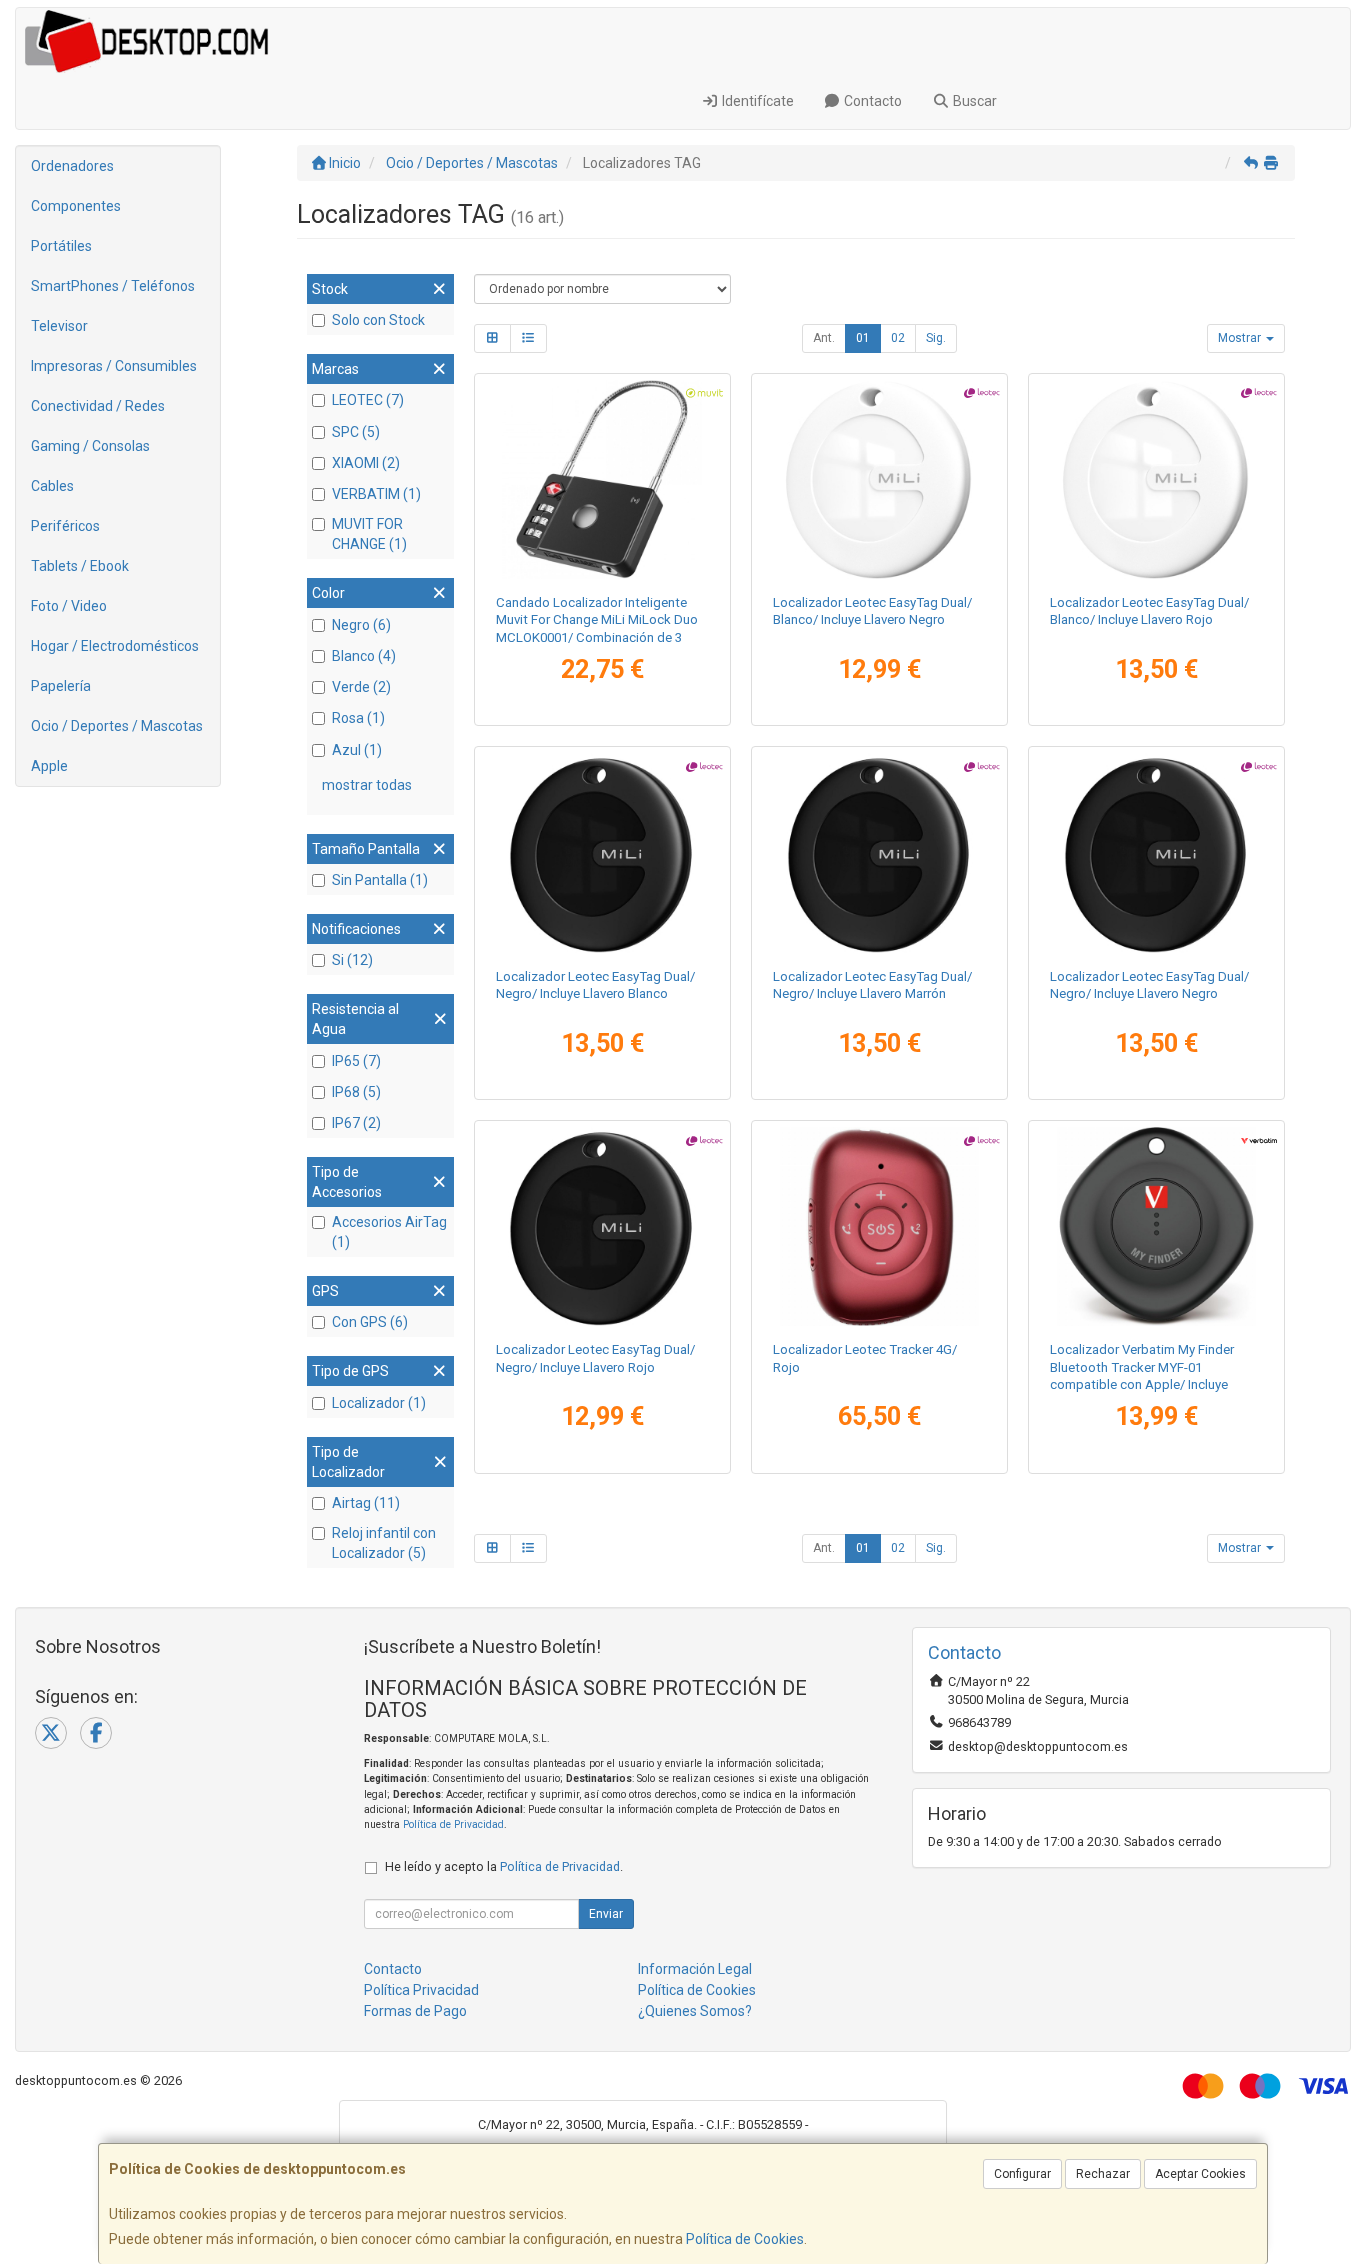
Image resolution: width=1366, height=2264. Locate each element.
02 (898, 338)
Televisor (59, 326)
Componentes (76, 206)
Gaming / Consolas (90, 446)
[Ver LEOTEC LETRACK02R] (879, 1226)
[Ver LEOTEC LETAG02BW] (601, 852)
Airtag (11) (366, 1503)
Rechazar (1103, 2174)
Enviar (606, 1914)
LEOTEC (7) (368, 400)
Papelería (61, 686)
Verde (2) (361, 687)
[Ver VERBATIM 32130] (1156, 1226)
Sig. (936, 338)
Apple (49, 766)
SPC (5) (356, 432)
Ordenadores (72, 166)
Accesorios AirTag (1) (389, 1232)
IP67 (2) (356, 1123)
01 (863, 338)
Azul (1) (357, 750)
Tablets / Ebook (80, 566)
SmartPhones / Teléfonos (113, 286)
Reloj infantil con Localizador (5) (384, 1543)
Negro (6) (361, 625)
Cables (52, 486)
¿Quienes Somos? (695, 2011)
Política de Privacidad (453, 1824)
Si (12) (352, 960)
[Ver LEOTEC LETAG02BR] (601, 1226)
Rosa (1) (358, 718)
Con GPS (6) (370, 1322)
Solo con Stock (378, 320)
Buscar (973, 101)
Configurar (1022, 2174)
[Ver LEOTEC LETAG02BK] (1156, 852)
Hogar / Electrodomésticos (115, 646)
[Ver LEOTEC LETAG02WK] (879, 479)
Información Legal (695, 1969)
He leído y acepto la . (504, 1866)
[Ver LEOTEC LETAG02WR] (1156, 479)
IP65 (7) (356, 1061)
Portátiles (61, 246)
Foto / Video (69, 606)
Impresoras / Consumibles (114, 366)
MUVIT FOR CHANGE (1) (369, 534)
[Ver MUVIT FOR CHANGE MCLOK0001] (601, 479)
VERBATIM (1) (376, 494)
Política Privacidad (421, 1990)
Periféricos (65, 526)
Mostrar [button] (1241, 338)
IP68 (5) (356, 1092)
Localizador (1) (379, 1403)
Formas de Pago (415, 2011)
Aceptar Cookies (1200, 2174)
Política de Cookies (745, 2239)
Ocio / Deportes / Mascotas (117, 726)
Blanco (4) (364, 656)
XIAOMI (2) (366, 463)
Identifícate (756, 101)
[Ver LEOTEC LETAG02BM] (879, 852)
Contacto (871, 101)
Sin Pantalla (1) (380, 880)
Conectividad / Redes (98, 406)
